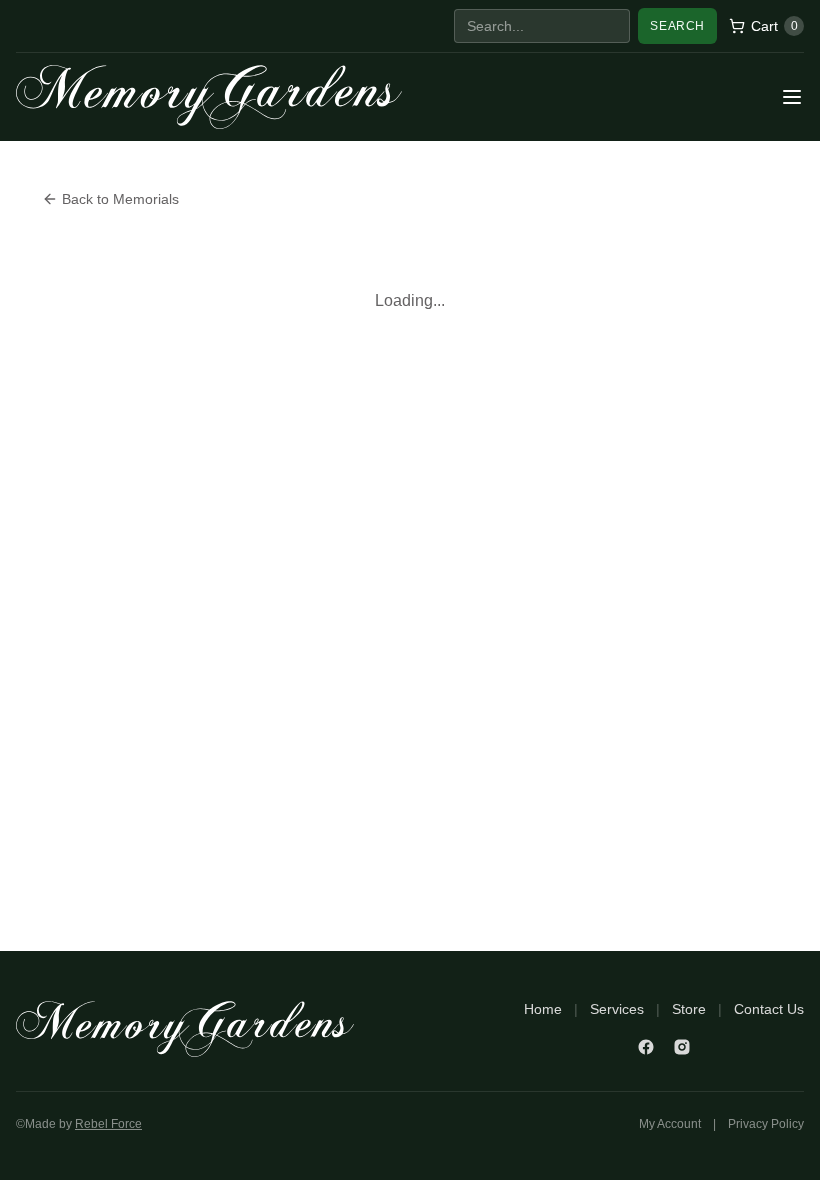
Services (617, 1009)
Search (677, 26)
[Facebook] (646, 1047)
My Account (670, 1124)
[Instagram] (682, 1047)
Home (543, 1009)
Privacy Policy (766, 1124)
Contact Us (769, 1009)
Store (689, 1009)
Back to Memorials (120, 199)
